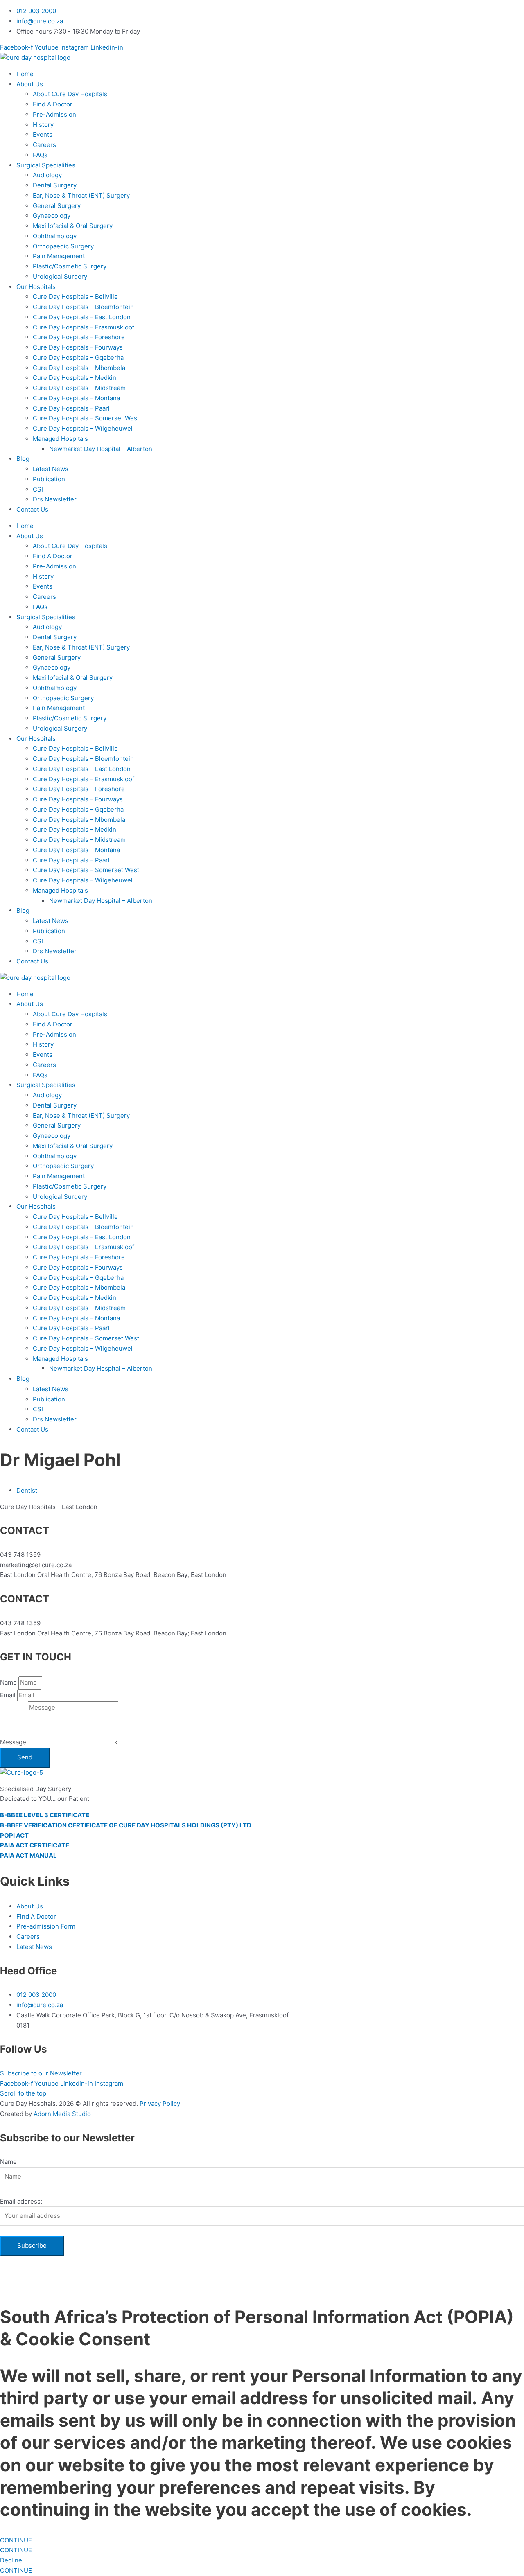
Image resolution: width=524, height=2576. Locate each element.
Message (14, 1742)
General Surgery (57, 206)
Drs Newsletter (55, 499)
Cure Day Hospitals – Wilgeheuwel (83, 428)
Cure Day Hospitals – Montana (76, 398)
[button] (270, 1004)
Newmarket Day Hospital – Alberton (101, 449)
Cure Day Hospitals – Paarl (71, 408)
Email (9, 1695)
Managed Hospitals (60, 439)
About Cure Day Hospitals (70, 94)
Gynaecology (52, 215)
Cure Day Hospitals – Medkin (75, 378)
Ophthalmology (55, 236)
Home (25, 74)
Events (43, 134)
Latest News (51, 469)
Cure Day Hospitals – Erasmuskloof (84, 327)
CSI (38, 489)
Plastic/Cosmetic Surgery (70, 266)
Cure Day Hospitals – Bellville (75, 297)
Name (9, 1682)
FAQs (40, 155)
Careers (44, 145)
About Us (30, 84)
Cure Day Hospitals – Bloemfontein (83, 307)
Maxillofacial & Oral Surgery (73, 226)
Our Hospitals (36, 287)
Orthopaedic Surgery (63, 246)
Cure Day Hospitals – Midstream (79, 388)
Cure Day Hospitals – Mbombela (79, 368)
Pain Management (59, 256)
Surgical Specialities (46, 165)
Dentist (27, 1490)
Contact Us (32, 509)
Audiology (47, 175)
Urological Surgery (60, 276)
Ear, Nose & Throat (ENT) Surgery (81, 195)
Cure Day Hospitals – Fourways (78, 347)
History (43, 125)
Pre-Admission (54, 114)
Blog (23, 459)
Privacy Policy (160, 2103)
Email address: (21, 2201)
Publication (49, 479)
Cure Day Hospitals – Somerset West (86, 418)
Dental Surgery (55, 185)
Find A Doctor (53, 104)
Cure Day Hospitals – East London (82, 317)
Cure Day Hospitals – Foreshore (79, 337)
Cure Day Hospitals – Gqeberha (78, 358)
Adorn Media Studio (62, 2114)
